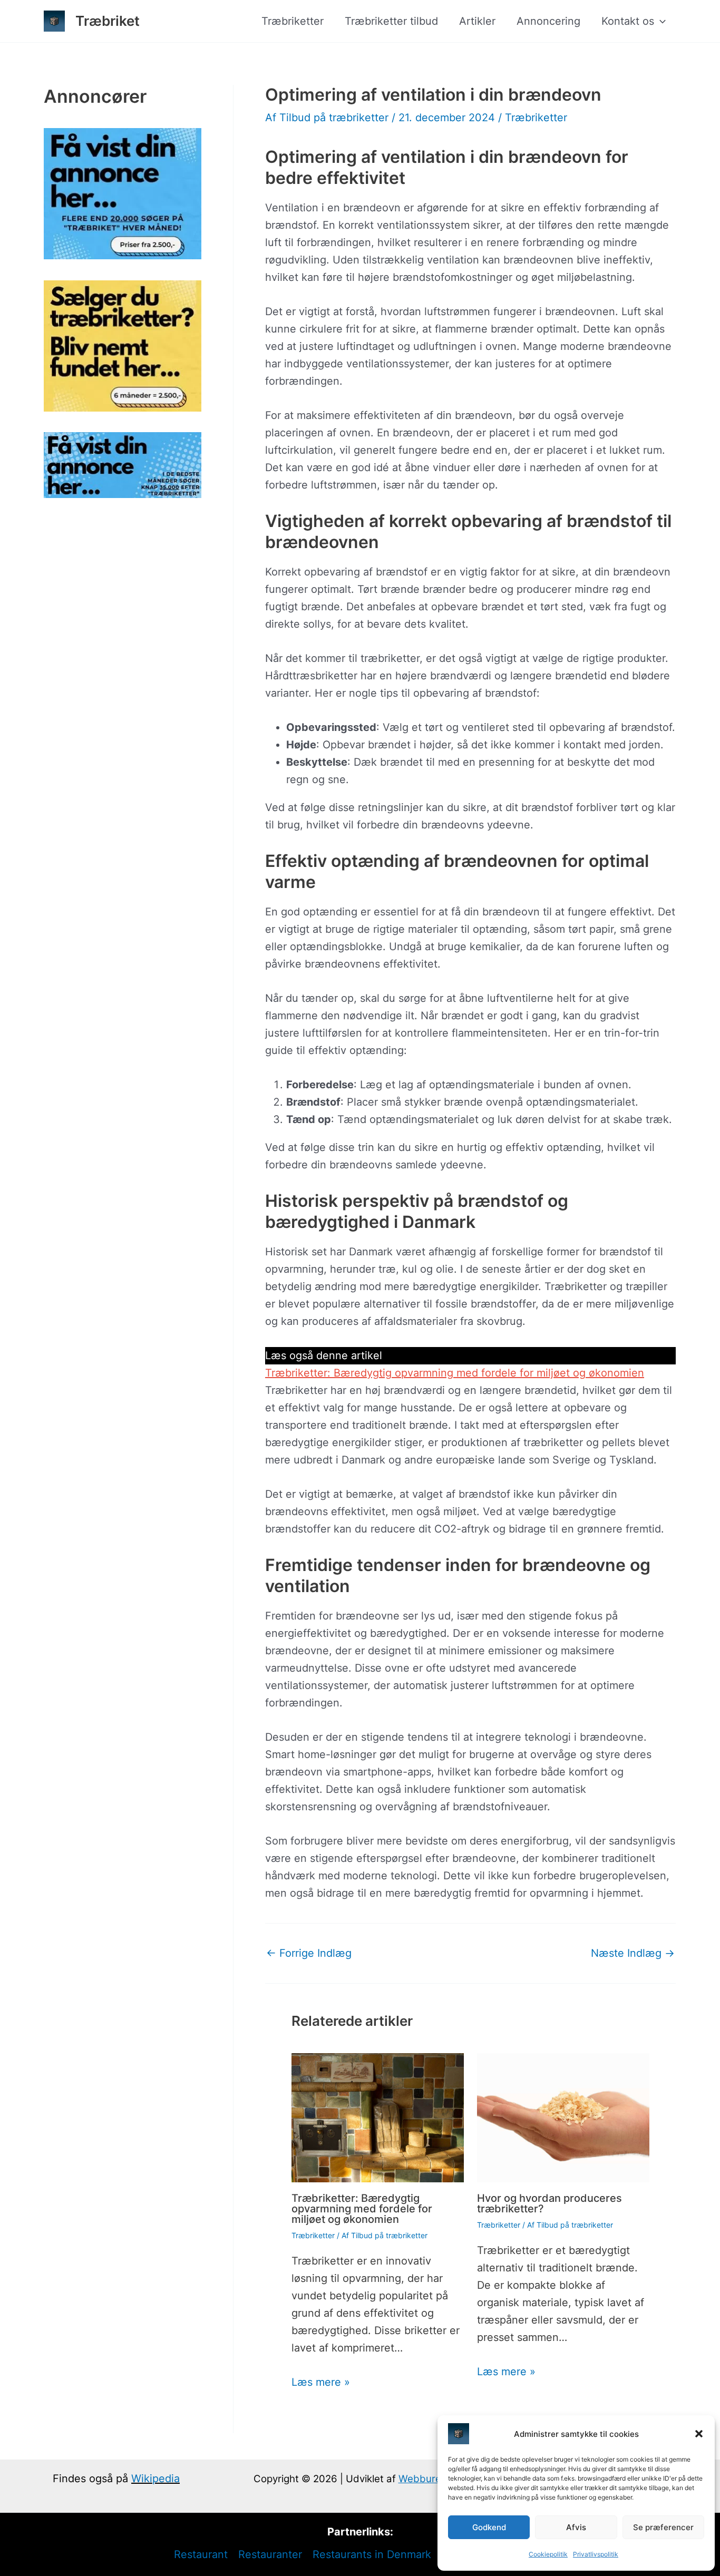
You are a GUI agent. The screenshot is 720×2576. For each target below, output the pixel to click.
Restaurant (201, 2554)
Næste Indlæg (633, 1953)
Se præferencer (663, 2527)
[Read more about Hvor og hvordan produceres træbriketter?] (563, 2117)
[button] (699, 2434)
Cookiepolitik (548, 2554)
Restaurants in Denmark (372, 2554)
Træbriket (108, 21)
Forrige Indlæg (309, 1953)
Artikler (477, 21)
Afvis (576, 2527)
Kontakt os (628, 21)
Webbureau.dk (433, 2479)
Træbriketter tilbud (391, 21)
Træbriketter (293, 21)
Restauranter (270, 2554)
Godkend (489, 2527)
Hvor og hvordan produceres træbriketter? (549, 2203)
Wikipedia (155, 2479)
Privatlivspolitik (596, 2554)
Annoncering (548, 21)
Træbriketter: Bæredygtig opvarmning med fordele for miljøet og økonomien (455, 1373)
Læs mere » (321, 2382)
